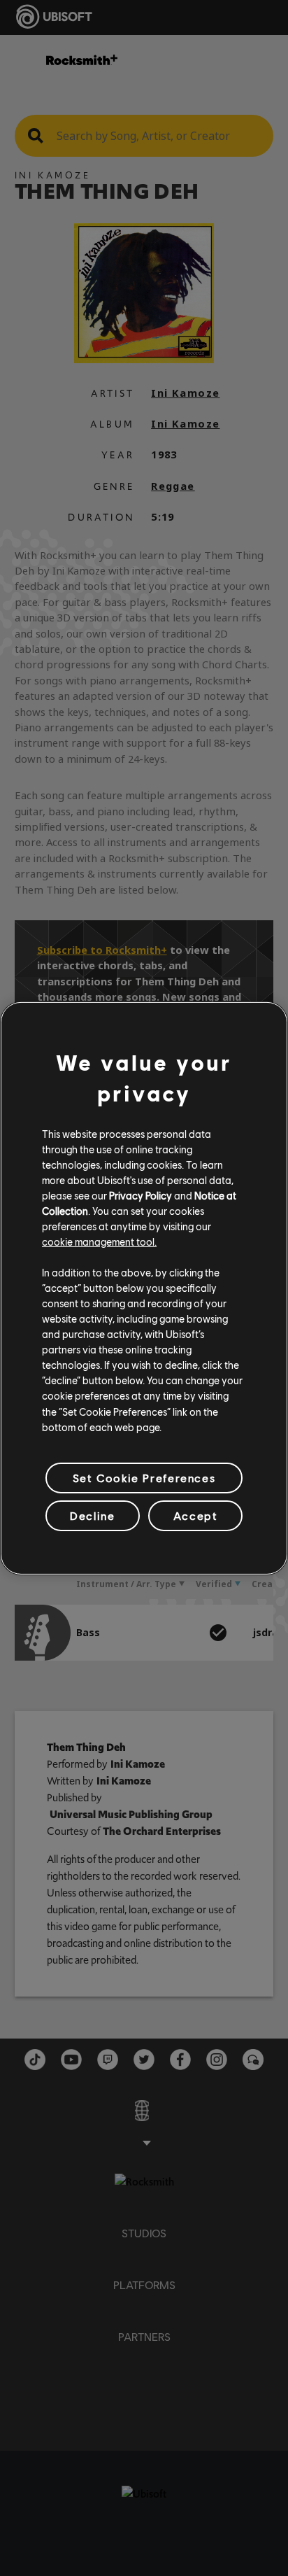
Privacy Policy (141, 1195)
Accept (196, 1515)
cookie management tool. (99, 1241)
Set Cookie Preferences (144, 1478)
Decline (92, 1515)
